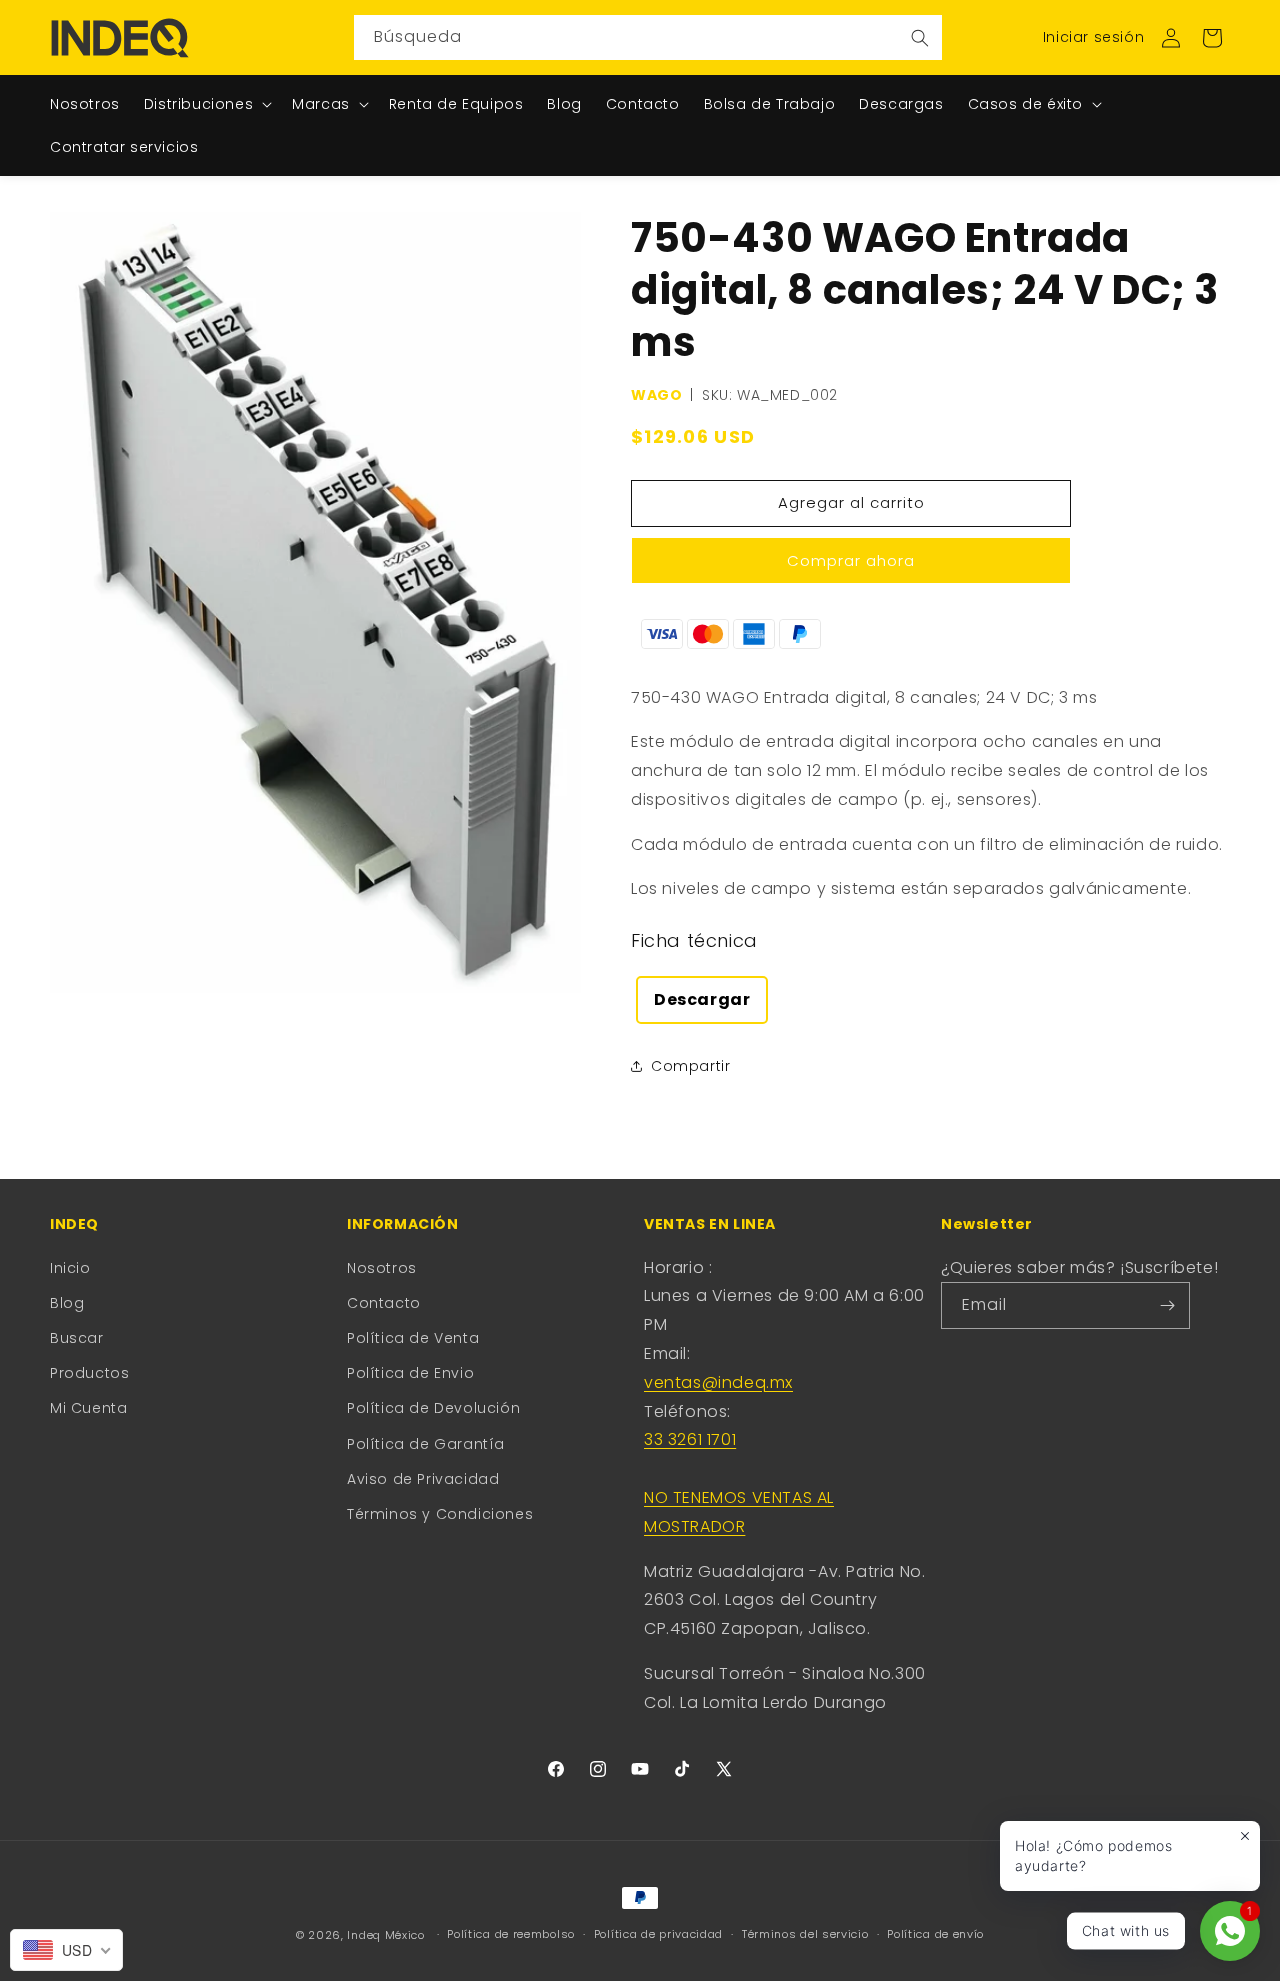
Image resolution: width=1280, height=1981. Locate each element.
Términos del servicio (805, 1934)
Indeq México (387, 1935)
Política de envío (935, 1934)
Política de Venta (413, 1338)
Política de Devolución (433, 1408)
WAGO (656, 395)
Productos (89, 1373)
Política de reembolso (511, 1934)
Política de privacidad (658, 1934)
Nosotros (382, 1268)
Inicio (70, 1268)
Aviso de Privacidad (423, 1479)
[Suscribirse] (1167, 1305)
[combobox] (648, 37)
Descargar (702, 999)
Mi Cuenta (88, 1408)
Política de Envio (410, 1373)
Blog (67, 1303)
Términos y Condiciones (440, 1514)
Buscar (77, 1338)
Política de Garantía (426, 1444)
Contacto (384, 1303)
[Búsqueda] (920, 37)
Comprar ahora (851, 560)
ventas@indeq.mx (718, 1382)
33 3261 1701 (690, 1439)
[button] (1212, 38)
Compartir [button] (690, 1066)
